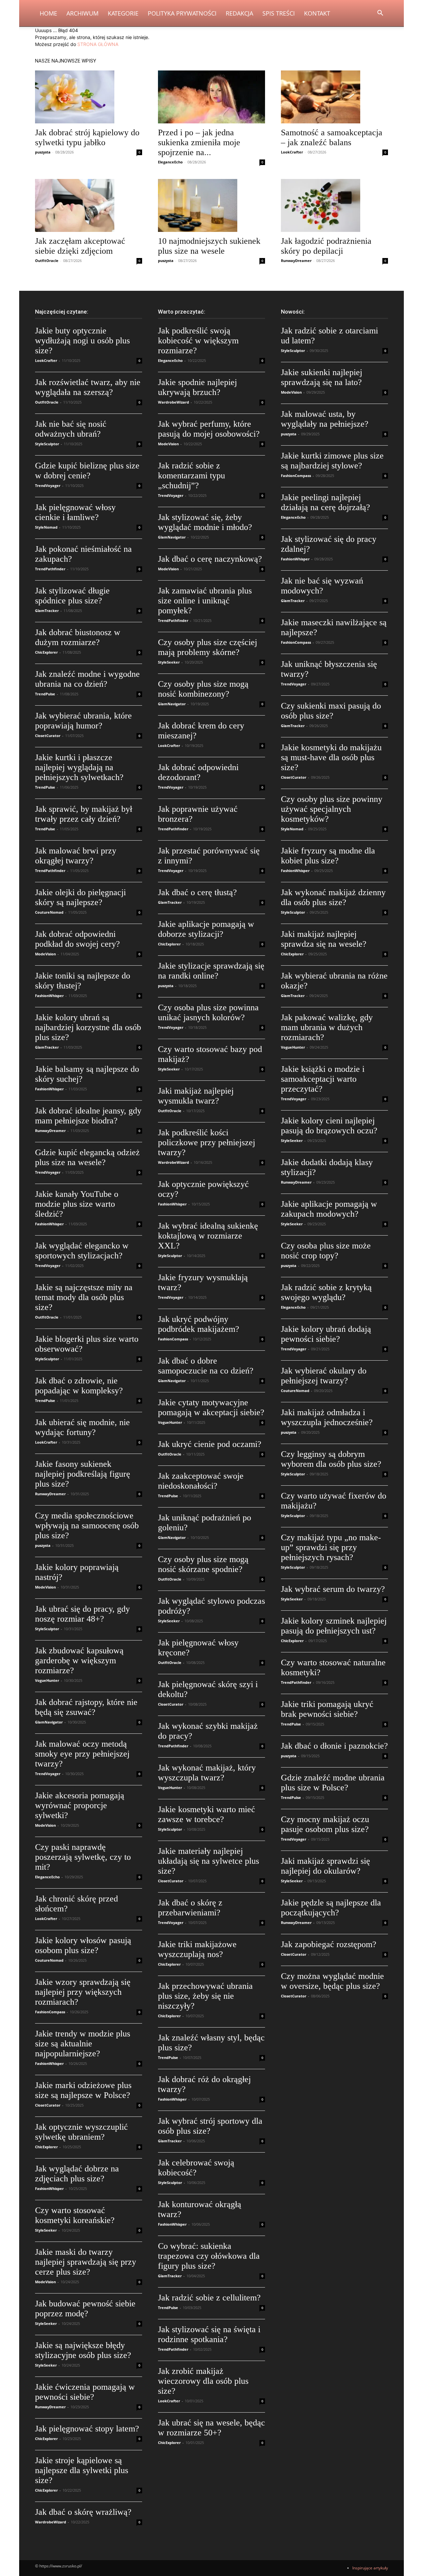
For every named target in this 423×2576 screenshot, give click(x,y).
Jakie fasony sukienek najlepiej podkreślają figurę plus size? (83, 1474)
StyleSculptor (47, 444)
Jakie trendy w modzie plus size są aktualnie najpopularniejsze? (83, 2044)
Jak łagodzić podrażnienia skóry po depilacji (326, 246)
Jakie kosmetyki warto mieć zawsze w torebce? (207, 1814)
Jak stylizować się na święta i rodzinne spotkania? (209, 2334)
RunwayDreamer (296, 261)
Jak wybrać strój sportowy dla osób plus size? (210, 2126)
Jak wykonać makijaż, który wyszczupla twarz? (207, 1773)
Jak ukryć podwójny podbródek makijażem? (199, 1324)
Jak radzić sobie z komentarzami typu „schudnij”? (192, 476)
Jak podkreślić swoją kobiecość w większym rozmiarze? (198, 341)
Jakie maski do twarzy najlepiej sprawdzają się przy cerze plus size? (86, 2262)
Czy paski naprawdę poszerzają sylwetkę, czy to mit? (83, 1857)
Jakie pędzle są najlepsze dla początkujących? (331, 1908)
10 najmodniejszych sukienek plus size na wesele (209, 246)
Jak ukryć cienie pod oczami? (210, 1444)
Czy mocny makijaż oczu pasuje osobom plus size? (325, 1824)
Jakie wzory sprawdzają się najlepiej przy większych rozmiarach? (83, 1992)
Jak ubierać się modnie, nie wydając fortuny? (82, 1427)
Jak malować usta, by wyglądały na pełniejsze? (325, 419)
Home (48, 13)
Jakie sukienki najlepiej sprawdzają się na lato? (322, 377)
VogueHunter (47, 1680)
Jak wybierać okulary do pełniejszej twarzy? (324, 1376)
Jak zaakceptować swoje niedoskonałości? (201, 1481)
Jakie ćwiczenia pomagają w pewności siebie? (85, 2392)
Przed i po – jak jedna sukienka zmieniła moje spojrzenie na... (199, 142)
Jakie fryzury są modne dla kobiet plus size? (328, 856)
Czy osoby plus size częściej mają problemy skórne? (208, 647)
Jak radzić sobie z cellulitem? (209, 2298)
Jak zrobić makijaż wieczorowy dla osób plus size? (203, 2381)
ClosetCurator (48, 736)
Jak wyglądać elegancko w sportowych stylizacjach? (82, 1251)
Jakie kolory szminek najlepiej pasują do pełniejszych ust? (334, 1626)
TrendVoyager (48, 485)
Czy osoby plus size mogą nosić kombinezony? (203, 689)
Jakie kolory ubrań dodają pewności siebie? (326, 1334)
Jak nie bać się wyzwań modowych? (322, 586)
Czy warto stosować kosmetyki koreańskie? (75, 2215)
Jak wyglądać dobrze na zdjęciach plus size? (77, 2174)
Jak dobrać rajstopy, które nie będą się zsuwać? (86, 1707)
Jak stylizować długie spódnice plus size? (72, 596)
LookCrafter (292, 152)
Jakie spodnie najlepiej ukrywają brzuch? (197, 387)
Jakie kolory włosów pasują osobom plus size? (83, 1945)
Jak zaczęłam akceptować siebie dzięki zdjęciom (80, 246)
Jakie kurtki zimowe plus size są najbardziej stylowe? (332, 461)
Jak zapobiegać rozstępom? (329, 1944)
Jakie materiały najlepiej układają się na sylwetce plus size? (209, 1861)
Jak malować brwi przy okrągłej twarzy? (76, 856)
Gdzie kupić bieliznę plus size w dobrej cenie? (87, 471)
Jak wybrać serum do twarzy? (333, 1589)
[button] (380, 14)
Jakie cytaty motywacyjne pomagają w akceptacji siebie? (211, 1407)
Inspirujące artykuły (370, 2568)
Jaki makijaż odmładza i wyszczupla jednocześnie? (327, 1417)
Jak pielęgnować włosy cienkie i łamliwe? (75, 512)
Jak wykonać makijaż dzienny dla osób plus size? (333, 897)
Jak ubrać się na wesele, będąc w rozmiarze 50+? (211, 2428)
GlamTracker (47, 611)
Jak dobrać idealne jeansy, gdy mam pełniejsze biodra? (88, 1116)
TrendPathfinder (50, 569)
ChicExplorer (46, 652)
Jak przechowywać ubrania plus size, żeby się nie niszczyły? (205, 1996)
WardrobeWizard (51, 2522)
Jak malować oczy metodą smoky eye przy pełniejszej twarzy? (82, 1754)
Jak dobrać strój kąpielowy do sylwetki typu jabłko (87, 137)
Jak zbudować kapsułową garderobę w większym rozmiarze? (79, 1660)
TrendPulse (45, 694)
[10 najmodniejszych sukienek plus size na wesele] (211, 205)
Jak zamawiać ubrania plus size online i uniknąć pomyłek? (205, 601)
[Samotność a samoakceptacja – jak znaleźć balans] (334, 97)
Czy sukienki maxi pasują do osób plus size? (331, 711)
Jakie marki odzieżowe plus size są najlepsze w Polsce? (83, 2090)
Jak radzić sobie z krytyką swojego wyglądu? (326, 1292)
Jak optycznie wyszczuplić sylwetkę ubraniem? (81, 2132)
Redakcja (239, 13)
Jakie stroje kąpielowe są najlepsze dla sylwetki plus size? (82, 2470)
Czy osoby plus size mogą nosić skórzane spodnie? (203, 1564)
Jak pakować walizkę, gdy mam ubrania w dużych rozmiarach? (327, 1027)
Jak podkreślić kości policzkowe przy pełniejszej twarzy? (207, 1142)
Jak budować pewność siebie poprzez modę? (85, 2309)
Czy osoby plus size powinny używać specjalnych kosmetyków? (332, 809)
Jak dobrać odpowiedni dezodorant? (198, 772)
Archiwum (82, 13)
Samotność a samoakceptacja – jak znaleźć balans (332, 137)
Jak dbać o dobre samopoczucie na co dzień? (206, 1366)
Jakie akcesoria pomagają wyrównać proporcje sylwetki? (80, 1805)
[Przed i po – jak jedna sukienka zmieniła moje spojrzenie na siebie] (211, 97)
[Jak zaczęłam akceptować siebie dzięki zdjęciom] (89, 205)
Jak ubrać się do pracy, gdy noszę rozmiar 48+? (82, 1614)
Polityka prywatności (182, 13)
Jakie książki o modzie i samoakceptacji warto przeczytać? (323, 1079)
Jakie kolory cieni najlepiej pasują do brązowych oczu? (329, 1126)
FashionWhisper (49, 996)
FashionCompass (50, 2012)
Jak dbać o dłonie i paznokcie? (334, 1746)
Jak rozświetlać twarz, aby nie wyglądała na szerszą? (88, 387)
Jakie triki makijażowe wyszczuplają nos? (197, 1949)
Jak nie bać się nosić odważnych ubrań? (71, 429)
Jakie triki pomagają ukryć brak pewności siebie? (327, 1709)
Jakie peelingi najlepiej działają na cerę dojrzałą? (326, 502)
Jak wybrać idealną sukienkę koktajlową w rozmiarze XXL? (208, 1236)
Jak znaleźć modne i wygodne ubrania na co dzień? (87, 679)
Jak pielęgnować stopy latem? (87, 2429)
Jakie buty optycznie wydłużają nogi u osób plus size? (82, 341)
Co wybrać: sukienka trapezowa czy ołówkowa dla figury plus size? (209, 2256)
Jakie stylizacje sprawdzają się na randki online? (211, 971)
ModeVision (45, 954)
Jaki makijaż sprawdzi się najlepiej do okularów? (326, 1866)
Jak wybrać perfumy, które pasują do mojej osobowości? (209, 429)
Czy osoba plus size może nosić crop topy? (326, 1251)
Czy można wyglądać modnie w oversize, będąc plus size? (332, 1981)
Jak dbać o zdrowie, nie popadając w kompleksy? (79, 1386)
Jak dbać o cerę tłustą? (197, 892)
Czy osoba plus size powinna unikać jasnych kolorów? (208, 1012)
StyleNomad (46, 527)
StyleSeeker (46, 2230)
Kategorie (123, 13)
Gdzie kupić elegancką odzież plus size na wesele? (87, 1157)
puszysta (43, 152)
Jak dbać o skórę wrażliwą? (83, 2512)
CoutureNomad (49, 912)
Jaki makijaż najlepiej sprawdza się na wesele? (324, 939)
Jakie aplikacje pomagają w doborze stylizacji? (206, 929)
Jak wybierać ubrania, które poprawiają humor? (83, 721)
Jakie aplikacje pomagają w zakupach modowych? (329, 1209)
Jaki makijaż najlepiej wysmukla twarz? (196, 1096)
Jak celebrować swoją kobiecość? (196, 2168)
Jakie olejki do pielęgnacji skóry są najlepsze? (80, 897)
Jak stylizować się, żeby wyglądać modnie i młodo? (205, 522)
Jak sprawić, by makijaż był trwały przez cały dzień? (84, 814)
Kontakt (317, 13)
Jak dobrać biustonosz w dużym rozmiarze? (78, 637)
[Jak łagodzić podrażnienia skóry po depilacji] (334, 205)
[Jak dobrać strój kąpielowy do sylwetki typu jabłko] (89, 97)
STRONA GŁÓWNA (98, 44)
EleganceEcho (170, 162)
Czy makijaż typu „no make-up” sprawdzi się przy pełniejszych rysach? (331, 1547)
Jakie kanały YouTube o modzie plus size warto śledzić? (77, 1204)
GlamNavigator (49, 1722)
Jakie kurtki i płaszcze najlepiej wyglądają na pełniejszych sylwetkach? (79, 767)
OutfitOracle (47, 261)
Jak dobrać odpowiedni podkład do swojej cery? (77, 939)
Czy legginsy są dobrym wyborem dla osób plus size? (331, 1459)
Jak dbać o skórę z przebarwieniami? (190, 1908)
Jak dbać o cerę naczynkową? (210, 559)
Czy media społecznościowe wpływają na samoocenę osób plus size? (87, 1526)
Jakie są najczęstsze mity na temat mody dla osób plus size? (84, 1297)
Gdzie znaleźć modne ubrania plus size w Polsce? (333, 1783)
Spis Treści (279, 13)
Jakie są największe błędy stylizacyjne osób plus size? (83, 2350)
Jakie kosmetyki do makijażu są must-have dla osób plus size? (331, 757)
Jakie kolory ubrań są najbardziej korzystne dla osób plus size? (88, 1027)
